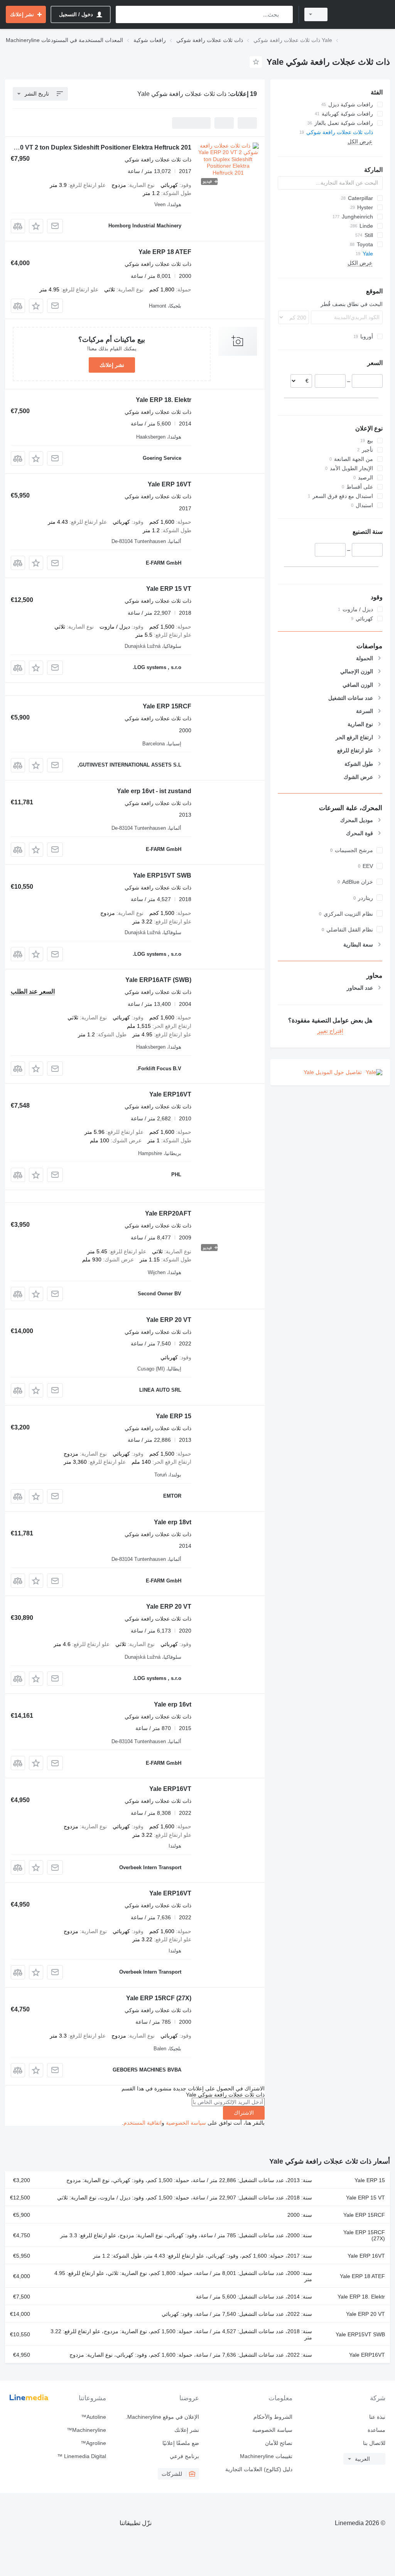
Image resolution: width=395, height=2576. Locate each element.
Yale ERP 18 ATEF (165, 252)
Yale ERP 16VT (170, 484)
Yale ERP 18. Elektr (164, 400)
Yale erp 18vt (173, 1522)
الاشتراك (244, 2113)
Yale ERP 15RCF (167, 706)
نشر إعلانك (112, 365)
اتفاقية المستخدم (143, 2123)
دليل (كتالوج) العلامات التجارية (259, 2469)
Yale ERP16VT (170, 1094)
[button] (36, 226)
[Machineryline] (362, 14)
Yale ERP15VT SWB (162, 875)
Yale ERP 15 (174, 1416)
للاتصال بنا (374, 2443)
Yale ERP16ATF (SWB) (158, 980)
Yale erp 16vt (173, 1704)
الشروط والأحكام (273, 2417)
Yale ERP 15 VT (169, 589)
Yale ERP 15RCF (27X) (159, 1998)
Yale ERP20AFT (168, 1213)
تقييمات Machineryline (266, 2456)
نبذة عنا (377, 2417)
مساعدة (376, 2430)
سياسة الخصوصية (186, 2123)
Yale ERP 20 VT (169, 1320)
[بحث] (285, 14)
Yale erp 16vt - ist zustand (154, 791)
